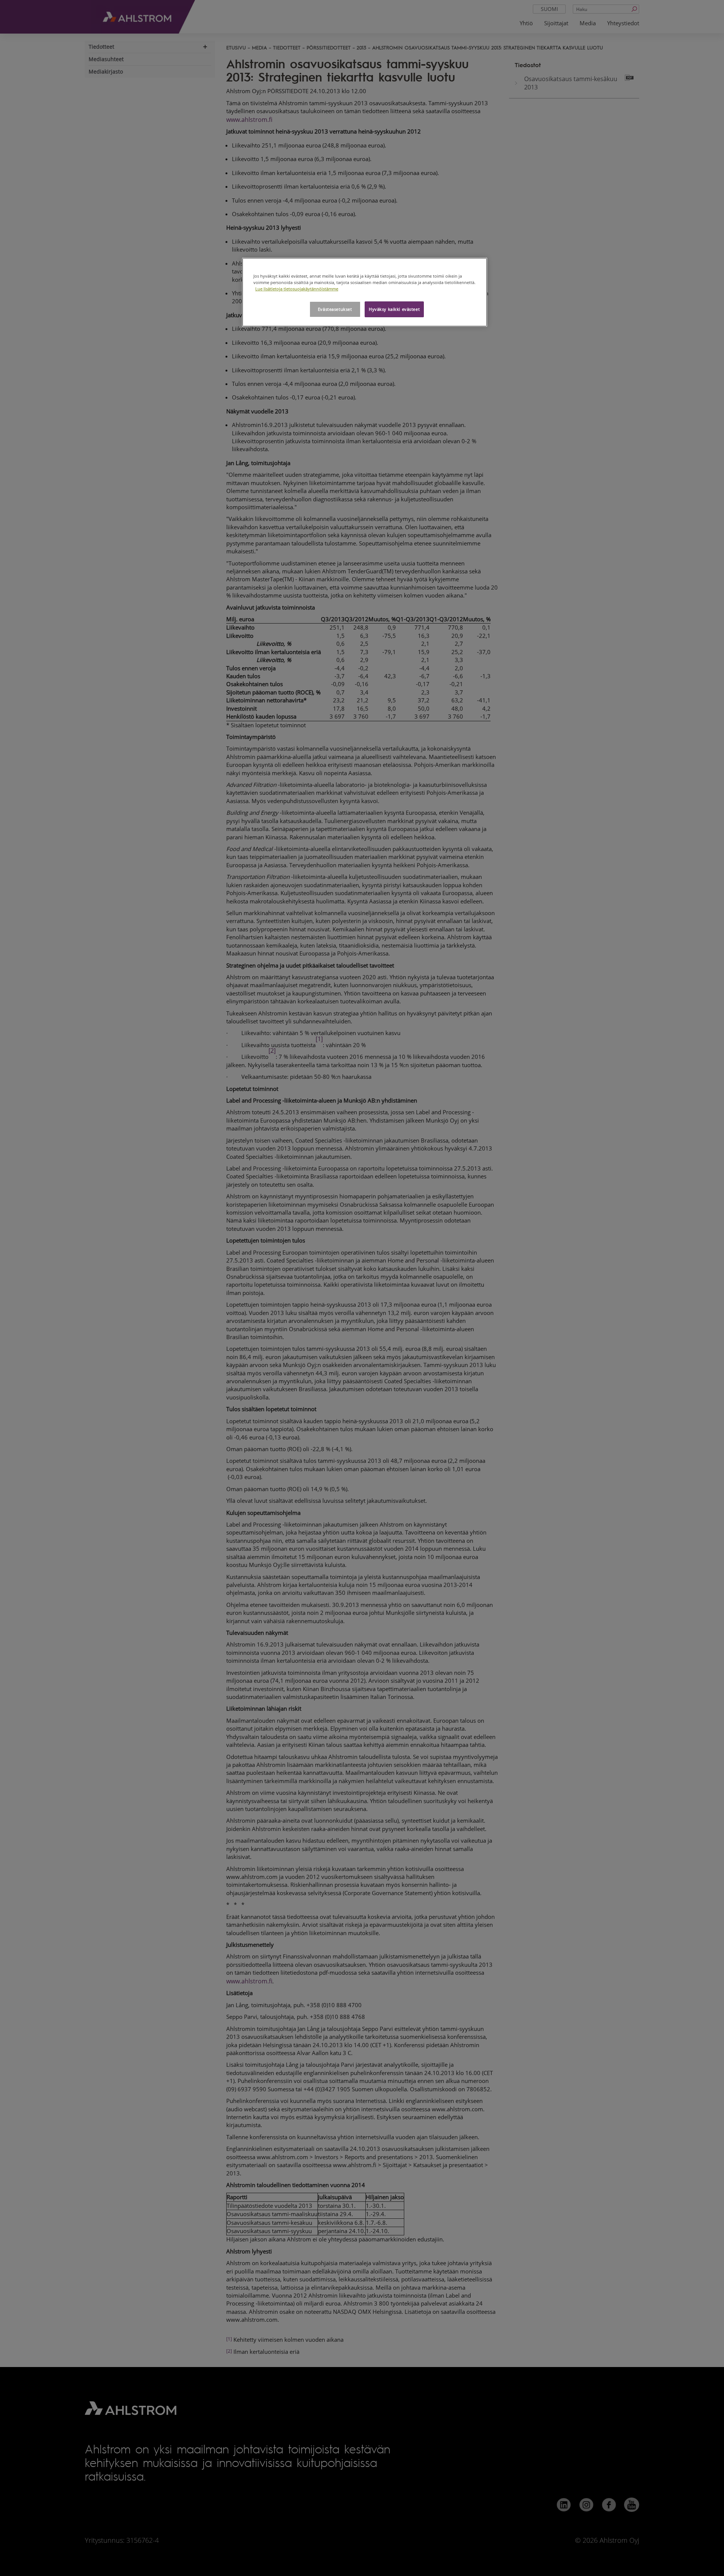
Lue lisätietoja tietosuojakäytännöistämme (297, 289)
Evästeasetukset (335, 309)
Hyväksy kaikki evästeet (394, 309)
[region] (365, 292)
